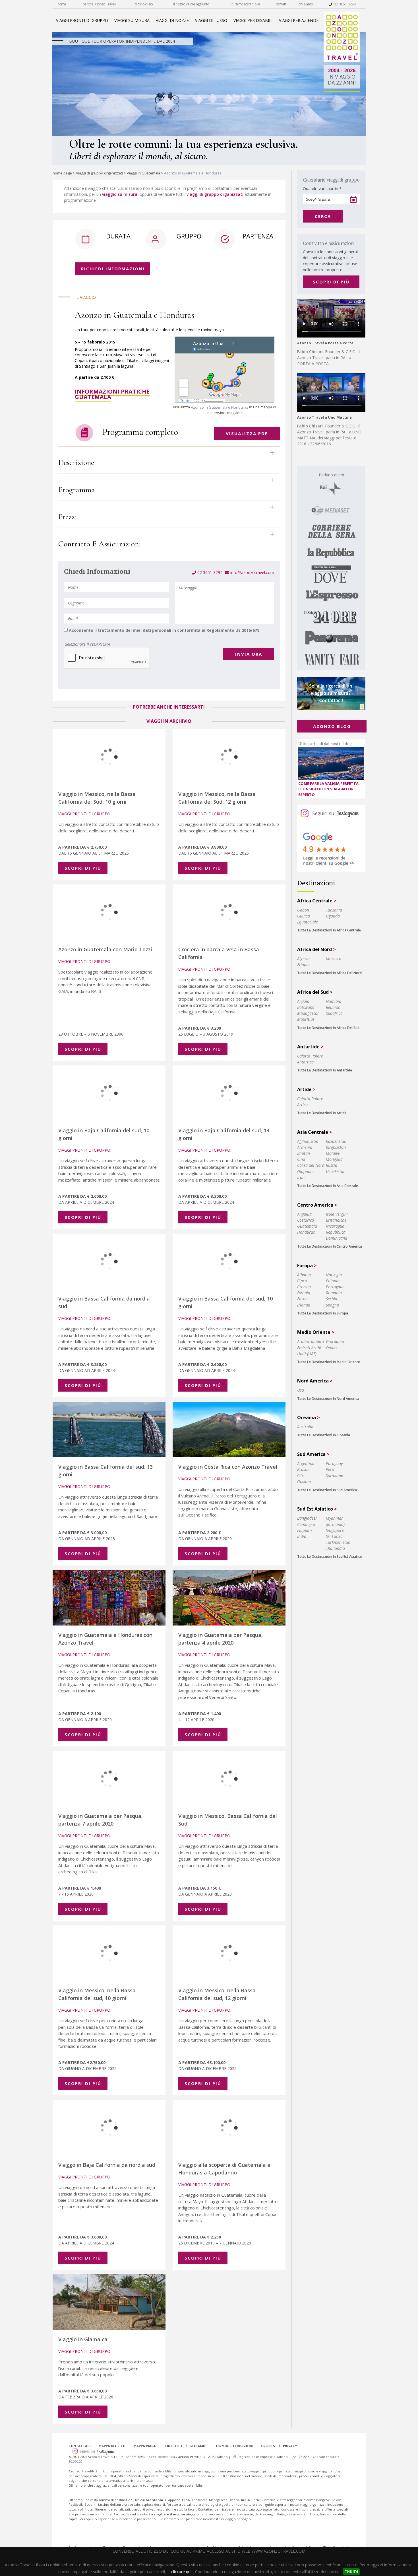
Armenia (305, 1147)
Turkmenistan (338, 1542)
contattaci (80, 2446)
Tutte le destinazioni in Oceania (324, 1435)
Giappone (306, 1171)
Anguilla (304, 1214)
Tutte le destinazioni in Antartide (325, 1070)
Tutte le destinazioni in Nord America (328, 1399)
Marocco (334, 959)
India (302, 1536)
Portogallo (335, 1287)
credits (268, 2446)
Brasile (303, 1469)
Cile (300, 1475)
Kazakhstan (336, 1141)
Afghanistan (308, 1141)
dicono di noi (144, 4)
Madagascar (308, 1013)
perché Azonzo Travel (99, 4)
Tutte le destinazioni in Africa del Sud (328, 1028)
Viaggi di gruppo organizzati (99, 173)
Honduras (306, 1232)
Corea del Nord (311, 1165)
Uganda (333, 916)
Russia (332, 1165)
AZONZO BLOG (332, 726)
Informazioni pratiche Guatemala (112, 394)
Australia (305, 1427)
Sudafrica (334, 1013)
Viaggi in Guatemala (143, 173)
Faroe (302, 1299)
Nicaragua (335, 1226)
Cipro (302, 1281)
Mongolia (334, 1159)
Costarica (306, 1220)
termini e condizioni (234, 2446)
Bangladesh (307, 1518)
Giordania (335, 1341)
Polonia (333, 1281)
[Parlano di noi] (331, 568)
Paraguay (334, 1463)
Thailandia (335, 1548)
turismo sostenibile (246, 4)
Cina (301, 1159)
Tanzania (334, 910)
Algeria (303, 959)
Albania (304, 1275)
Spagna (332, 1305)
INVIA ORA (249, 654)
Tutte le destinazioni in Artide (322, 1113)
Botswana (306, 1007)
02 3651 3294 (344, 4)
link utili (174, 2446)
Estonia (304, 1293)
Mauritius (306, 1019)
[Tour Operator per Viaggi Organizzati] (342, 61)
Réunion (333, 1007)
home (62, 4)
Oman (331, 1348)
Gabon (303, 910)
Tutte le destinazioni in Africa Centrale (329, 930)
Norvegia (334, 1275)
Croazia (304, 1287)
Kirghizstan (336, 1147)
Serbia (332, 1299)
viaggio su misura (120, 194)
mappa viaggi (145, 2446)
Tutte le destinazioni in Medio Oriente (329, 1362)
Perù (330, 1469)
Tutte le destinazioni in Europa (323, 1313)
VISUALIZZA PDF (247, 433)
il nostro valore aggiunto (191, 4)
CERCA (323, 216)
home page (62, 173)
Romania (334, 1293)
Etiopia (303, 965)
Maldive (333, 1153)
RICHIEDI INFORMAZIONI (113, 269)
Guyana (304, 1482)
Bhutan (304, 1153)
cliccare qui (181, 2572)
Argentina (306, 1463)
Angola (303, 1001)
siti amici (199, 2446)
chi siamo (306, 4)
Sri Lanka (334, 1536)
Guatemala (307, 1226)
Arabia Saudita (311, 1341)
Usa (301, 1390)
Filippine (305, 1530)
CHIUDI (351, 2572)
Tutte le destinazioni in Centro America (330, 1246)
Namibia (334, 1001)
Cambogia (306, 1524)
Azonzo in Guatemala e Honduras (220, 407)
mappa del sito (112, 2446)
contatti (282, 4)
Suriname (334, 1475)
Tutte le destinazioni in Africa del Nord (329, 973)
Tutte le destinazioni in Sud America (327, 1490)
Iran (301, 1177)
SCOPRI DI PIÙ (331, 282)
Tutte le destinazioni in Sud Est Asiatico (330, 1556)
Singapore (335, 1530)
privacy (290, 2446)
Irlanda (304, 1305)
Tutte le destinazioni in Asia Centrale (328, 1186)
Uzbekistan (336, 1171)
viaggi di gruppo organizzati (216, 194)
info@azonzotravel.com (252, 572)
